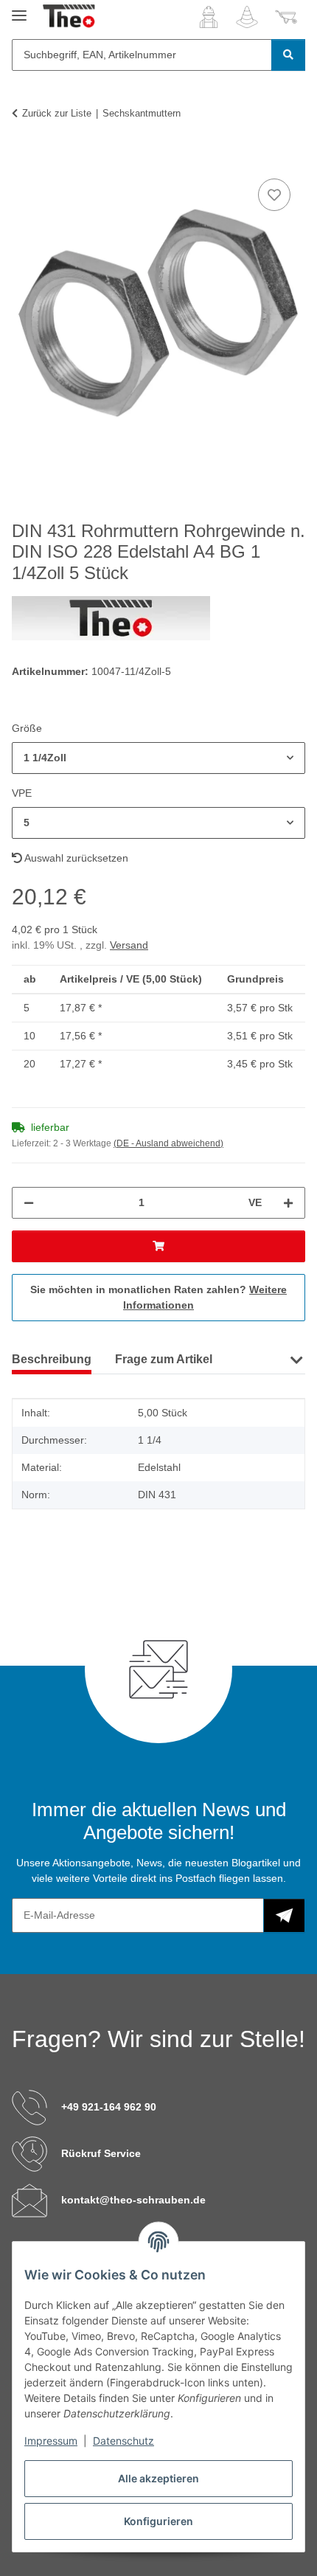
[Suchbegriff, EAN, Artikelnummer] (288, 55)
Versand (129, 945)
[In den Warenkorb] (24, 159)
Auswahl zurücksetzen (75, 858)
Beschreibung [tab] (52, 1359)
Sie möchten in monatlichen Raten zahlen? (158, 1297)
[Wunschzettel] (247, 17)
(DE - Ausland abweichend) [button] (168, 1143)
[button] (209, 17)
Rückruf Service (101, 2153)
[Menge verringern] (29, 1203)
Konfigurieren (158, 2521)
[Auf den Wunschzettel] (274, 195)
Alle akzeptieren (158, 2478)
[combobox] (158, 758)
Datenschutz (123, 2441)
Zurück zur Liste (57, 113)
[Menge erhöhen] (288, 1203)
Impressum (51, 2441)
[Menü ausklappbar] (19, 9)
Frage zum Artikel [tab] (164, 1359)
